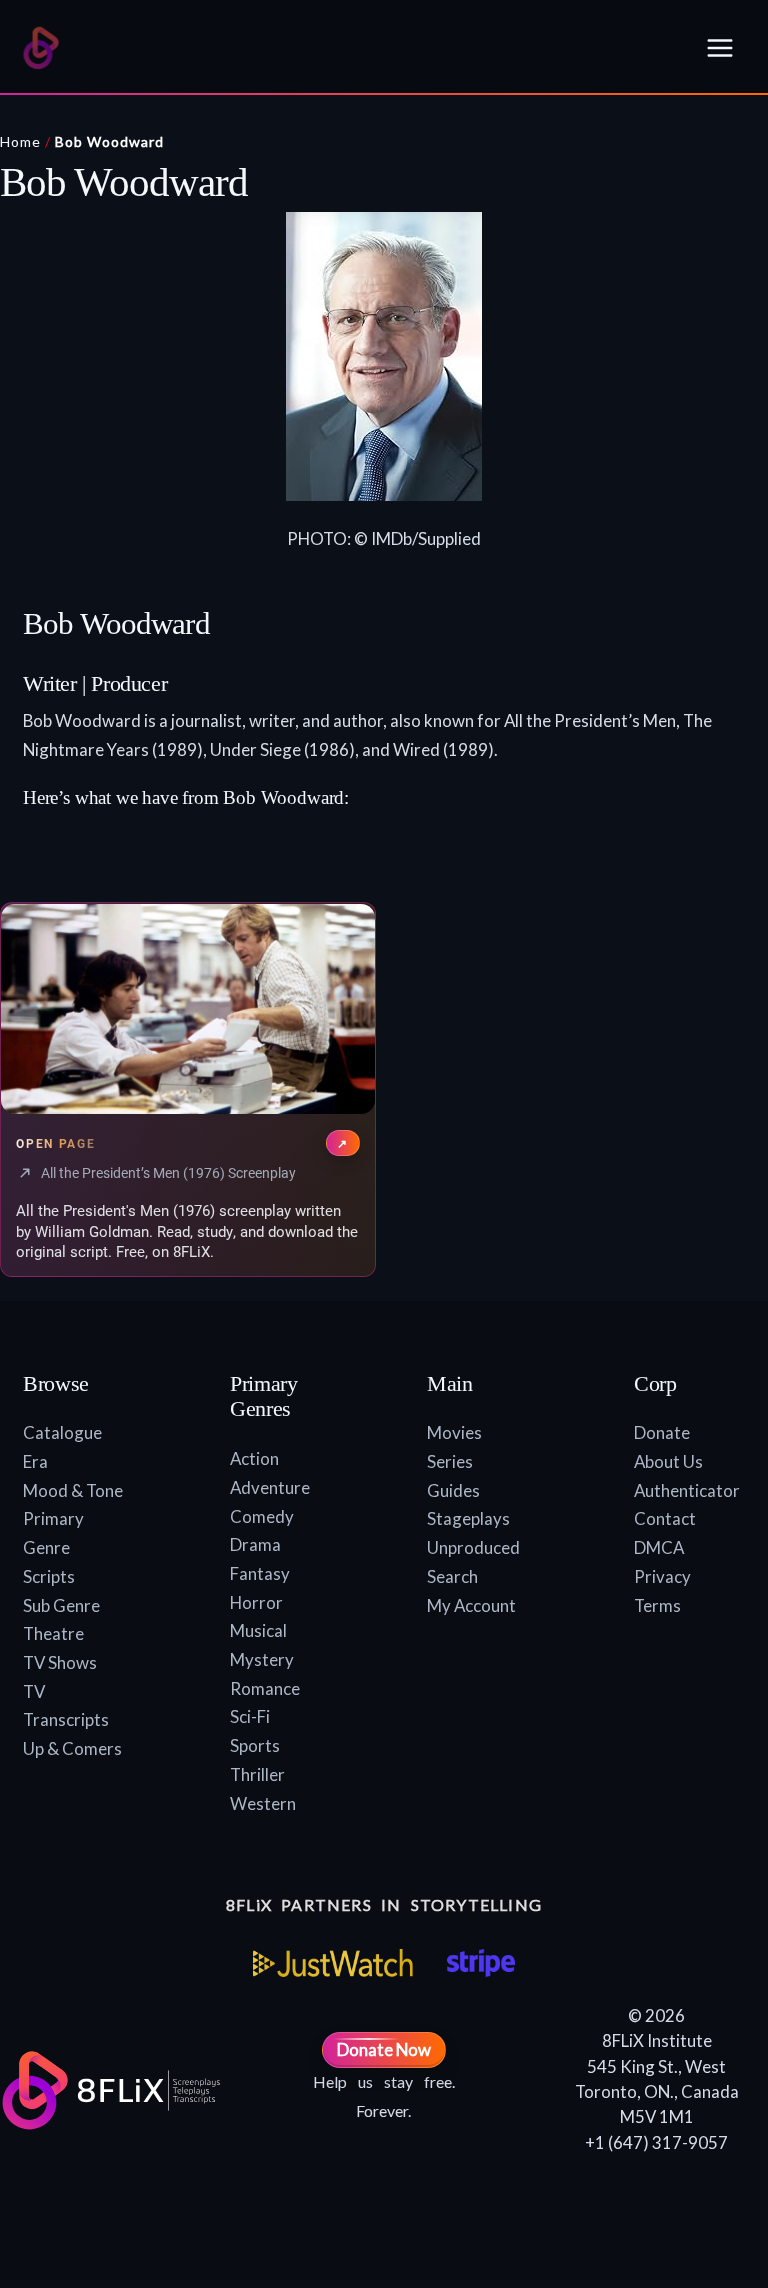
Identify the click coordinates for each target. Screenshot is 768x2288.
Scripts (49, 1576)
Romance (265, 1688)
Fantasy (260, 1573)
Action (254, 1458)
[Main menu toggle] (720, 47)
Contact (665, 1518)
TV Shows (60, 1662)
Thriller (257, 1774)
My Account (471, 1605)
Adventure (270, 1487)
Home (20, 141)
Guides (453, 1490)
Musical (258, 1630)
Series (450, 1461)
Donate (662, 1432)
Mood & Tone (73, 1490)
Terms (657, 1605)
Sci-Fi (250, 1716)
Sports (255, 1745)
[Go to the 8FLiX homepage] (41, 48)
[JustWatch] (333, 1963)
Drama (255, 1544)
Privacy (662, 1576)
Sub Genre (61, 1605)
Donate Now (384, 2049)
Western (263, 1803)
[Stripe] (480, 1963)
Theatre (53, 1633)
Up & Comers (72, 1748)
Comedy (262, 1516)
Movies (454, 1432)
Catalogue (62, 1432)
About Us (668, 1461)
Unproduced (473, 1547)
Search (452, 1576)
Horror (256, 1602)
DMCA (659, 1547)
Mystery (262, 1659)
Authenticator (687, 1490)
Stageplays (468, 1518)
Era (35, 1461)
